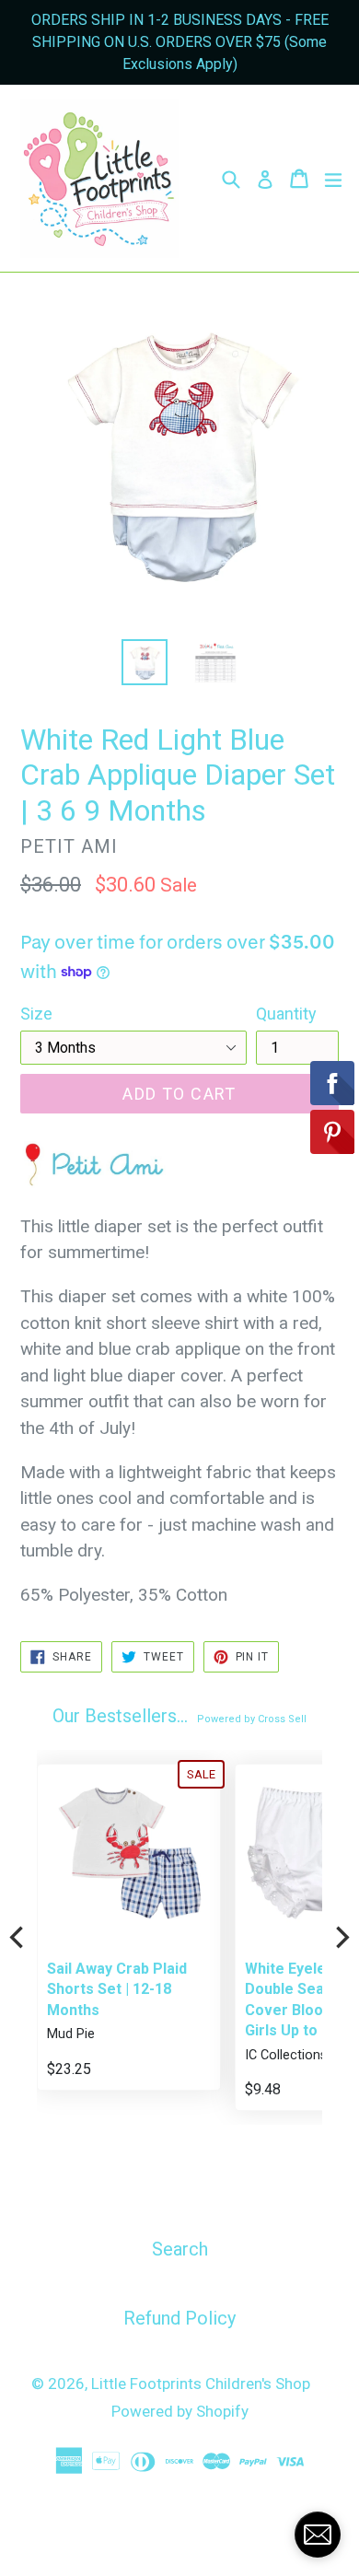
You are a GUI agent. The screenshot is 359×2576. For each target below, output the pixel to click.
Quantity (286, 1014)
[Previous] (18, 1938)
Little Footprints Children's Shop (201, 2384)
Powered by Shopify (180, 2411)
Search (180, 2249)
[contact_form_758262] (318, 2535)
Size (36, 1014)
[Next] (341, 1938)
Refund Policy (179, 2318)
